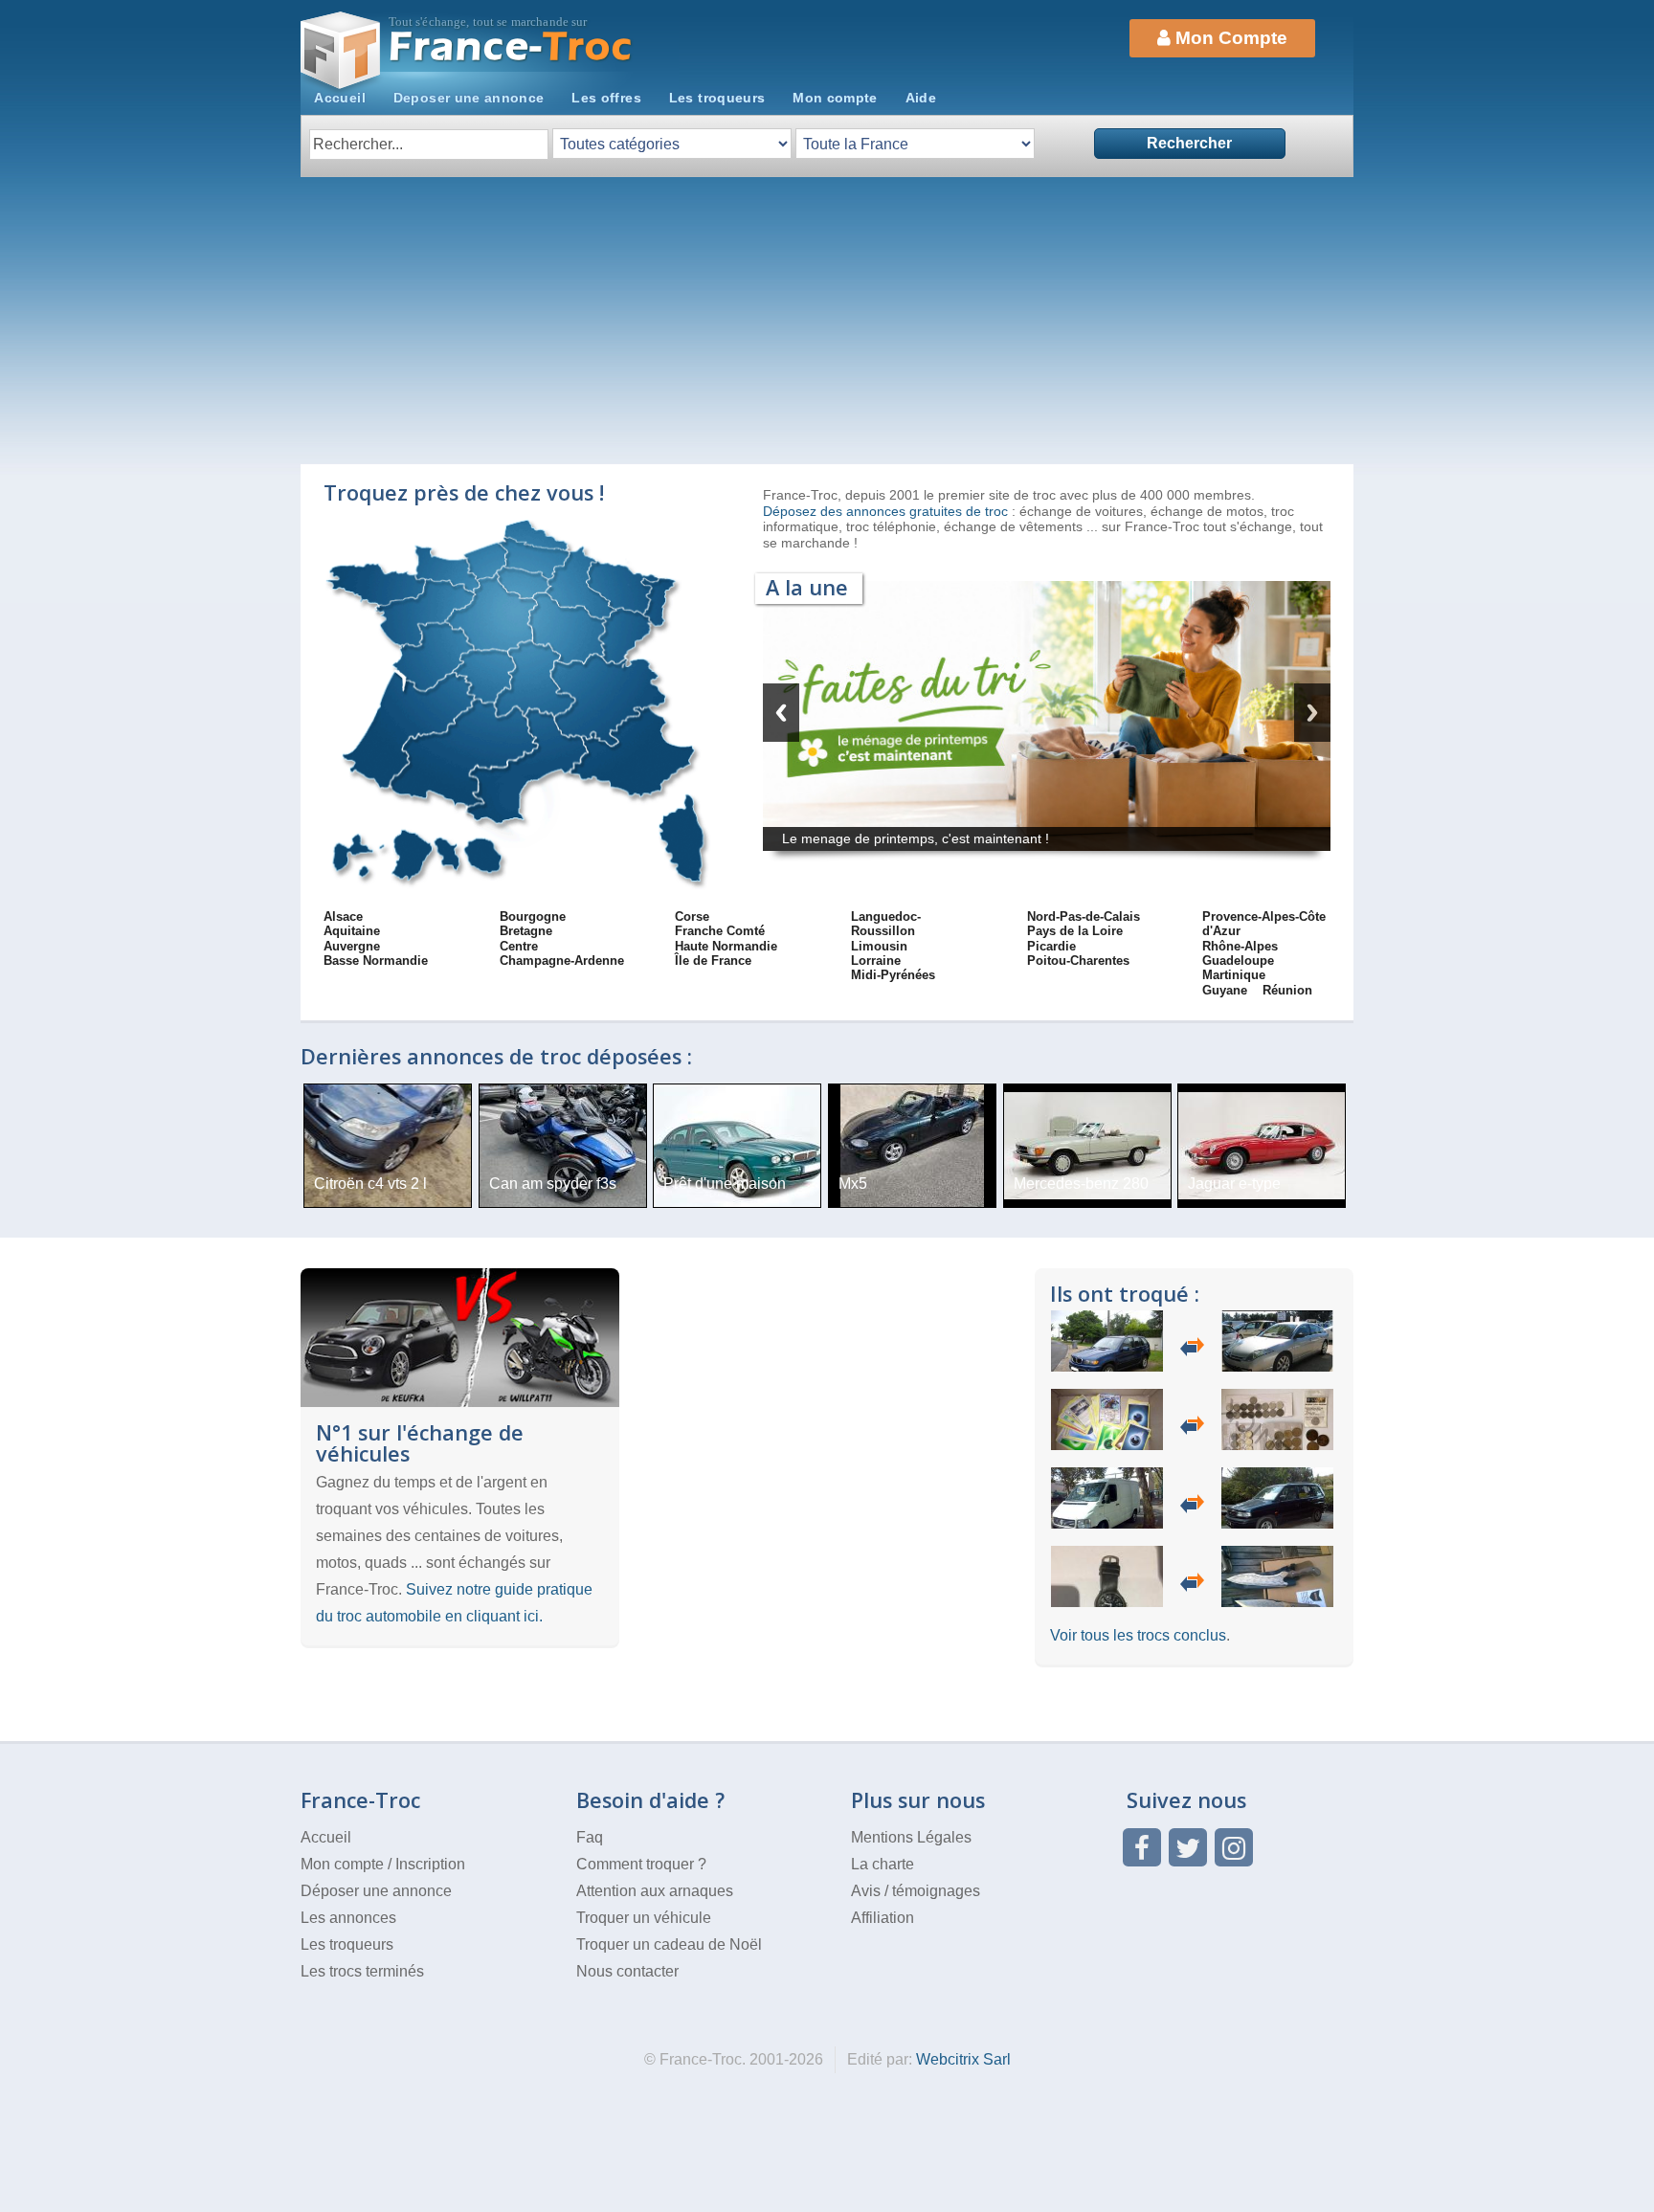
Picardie (1051, 946)
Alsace (343, 916)
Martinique (1234, 975)
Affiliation (883, 1918)
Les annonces (348, 1918)
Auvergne (352, 946)
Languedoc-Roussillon (886, 924)
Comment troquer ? (641, 1864)
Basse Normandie (376, 961)
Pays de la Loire (1075, 931)
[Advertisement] (827, 321)
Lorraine (876, 961)
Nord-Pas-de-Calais (1084, 916)
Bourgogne (533, 916)
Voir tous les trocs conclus (1138, 1635)
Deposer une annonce (469, 98)
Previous (781, 713)
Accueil (340, 98)
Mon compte (835, 98)
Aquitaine (352, 931)
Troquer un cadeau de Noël (669, 1944)
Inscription (430, 1864)
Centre (519, 946)
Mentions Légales (911, 1837)
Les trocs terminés (362, 1971)
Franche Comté (720, 931)
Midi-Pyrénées (893, 975)
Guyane (1225, 990)
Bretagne (526, 931)
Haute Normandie (726, 946)
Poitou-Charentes (1078, 961)
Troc (512, 46)
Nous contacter (627, 1971)
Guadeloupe (1238, 961)
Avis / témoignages (916, 1891)
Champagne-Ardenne (562, 961)
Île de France (713, 961)
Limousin (879, 946)
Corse (692, 916)
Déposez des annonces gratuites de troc (887, 511)
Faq (590, 1837)
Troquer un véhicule (644, 1918)
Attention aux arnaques (655, 1891)
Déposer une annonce (376, 1891)
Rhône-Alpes (1240, 946)
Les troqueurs (717, 98)
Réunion (1287, 990)
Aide (921, 98)
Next (1312, 713)
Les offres (606, 98)
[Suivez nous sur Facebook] (1142, 1847)
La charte (883, 1864)
